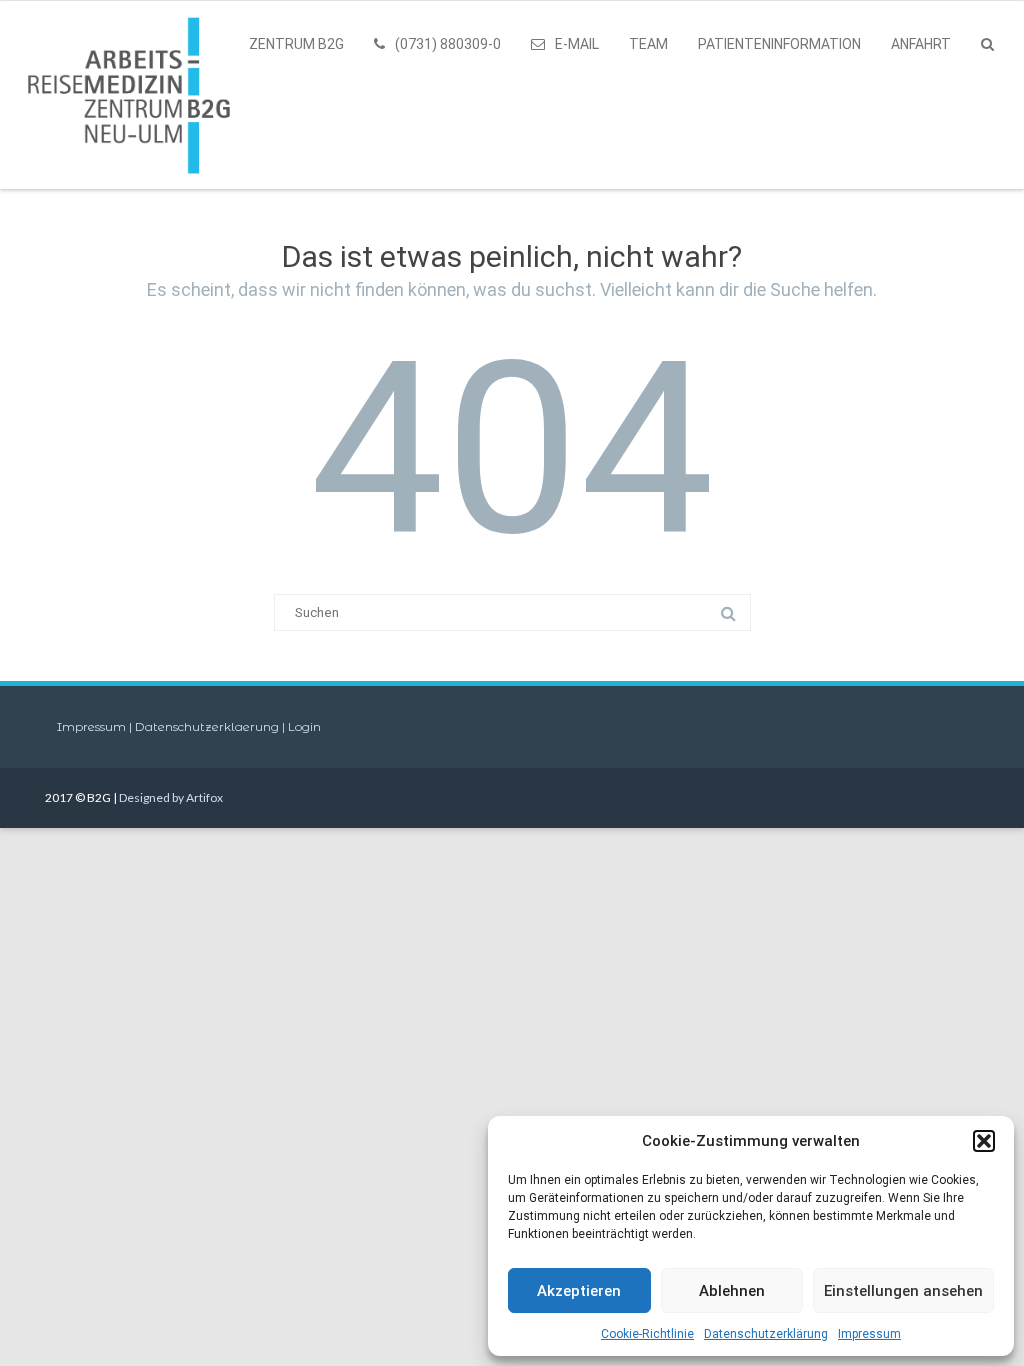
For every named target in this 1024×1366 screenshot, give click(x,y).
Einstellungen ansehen (903, 1291)
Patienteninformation (779, 44)
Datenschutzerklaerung (208, 726)
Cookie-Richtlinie (647, 1334)
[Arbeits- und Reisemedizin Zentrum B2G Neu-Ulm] (134, 95)
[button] (984, 1141)
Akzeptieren (579, 1291)
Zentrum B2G (296, 44)
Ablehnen (732, 1291)
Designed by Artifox (171, 797)
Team (648, 44)
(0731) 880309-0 (448, 44)
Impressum (869, 1334)
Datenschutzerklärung (766, 1334)
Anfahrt (921, 44)
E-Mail (577, 44)
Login (304, 726)
